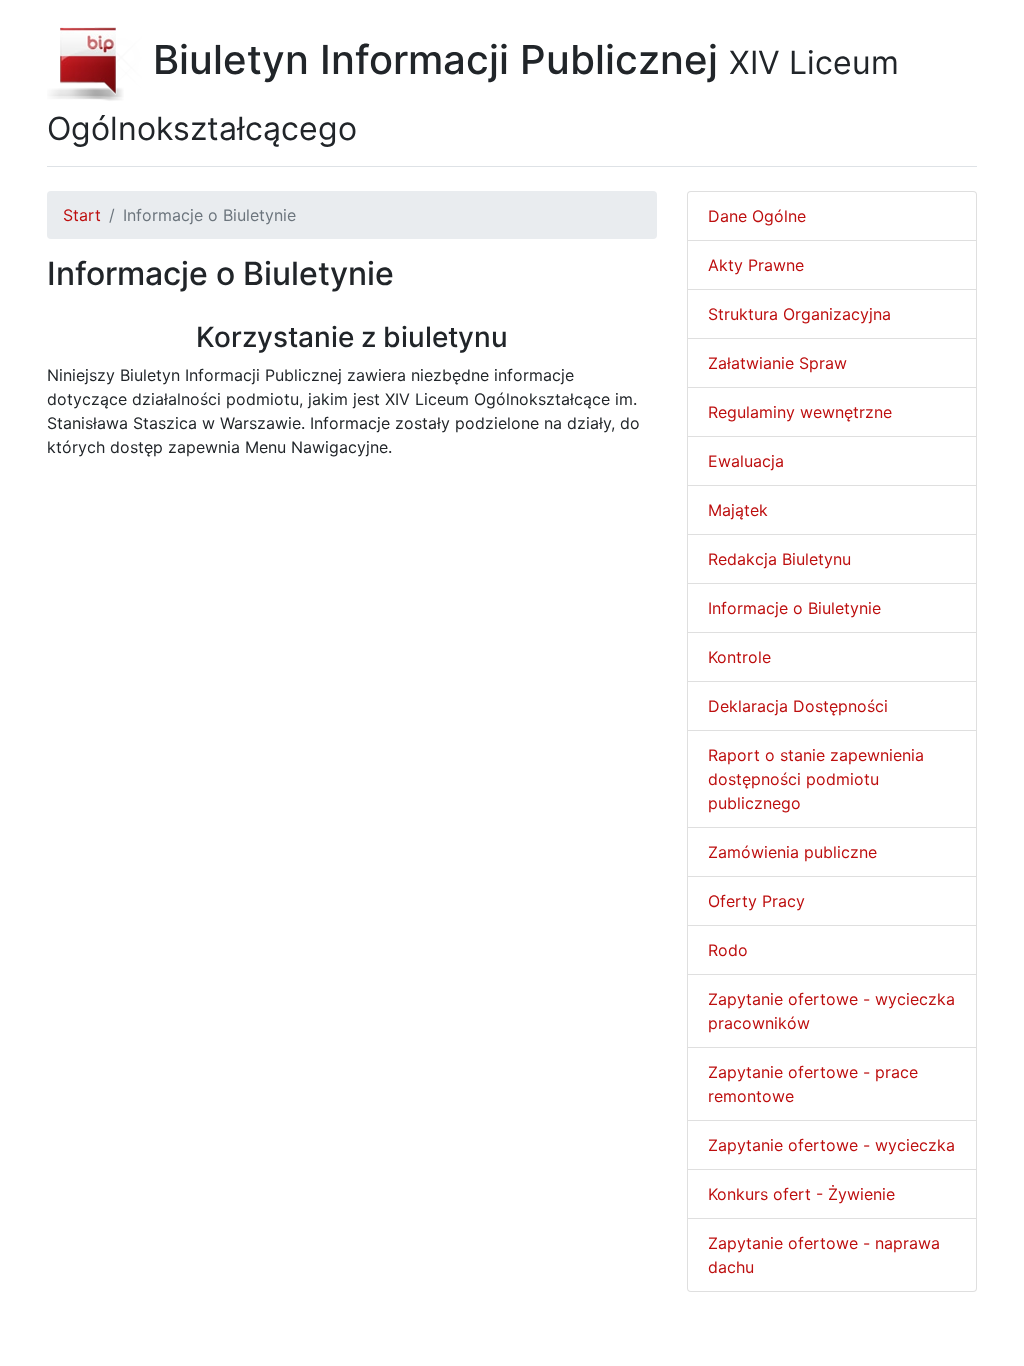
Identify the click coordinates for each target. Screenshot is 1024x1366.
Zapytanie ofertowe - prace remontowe (813, 1084)
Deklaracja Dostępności (798, 706)
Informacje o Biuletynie (794, 608)
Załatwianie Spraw (777, 363)
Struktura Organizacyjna (799, 314)
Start (82, 215)
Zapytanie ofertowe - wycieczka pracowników (831, 1011)
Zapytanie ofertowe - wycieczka (831, 1145)
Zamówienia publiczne (792, 852)
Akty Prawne (756, 265)
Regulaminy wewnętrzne (800, 412)
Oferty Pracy (756, 901)
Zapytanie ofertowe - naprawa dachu (824, 1255)
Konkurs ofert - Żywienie (801, 1194)
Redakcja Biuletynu (779, 559)
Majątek (738, 510)
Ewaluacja (746, 461)
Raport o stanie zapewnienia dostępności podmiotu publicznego (816, 779)
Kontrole (739, 657)
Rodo (728, 950)
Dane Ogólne (757, 216)
